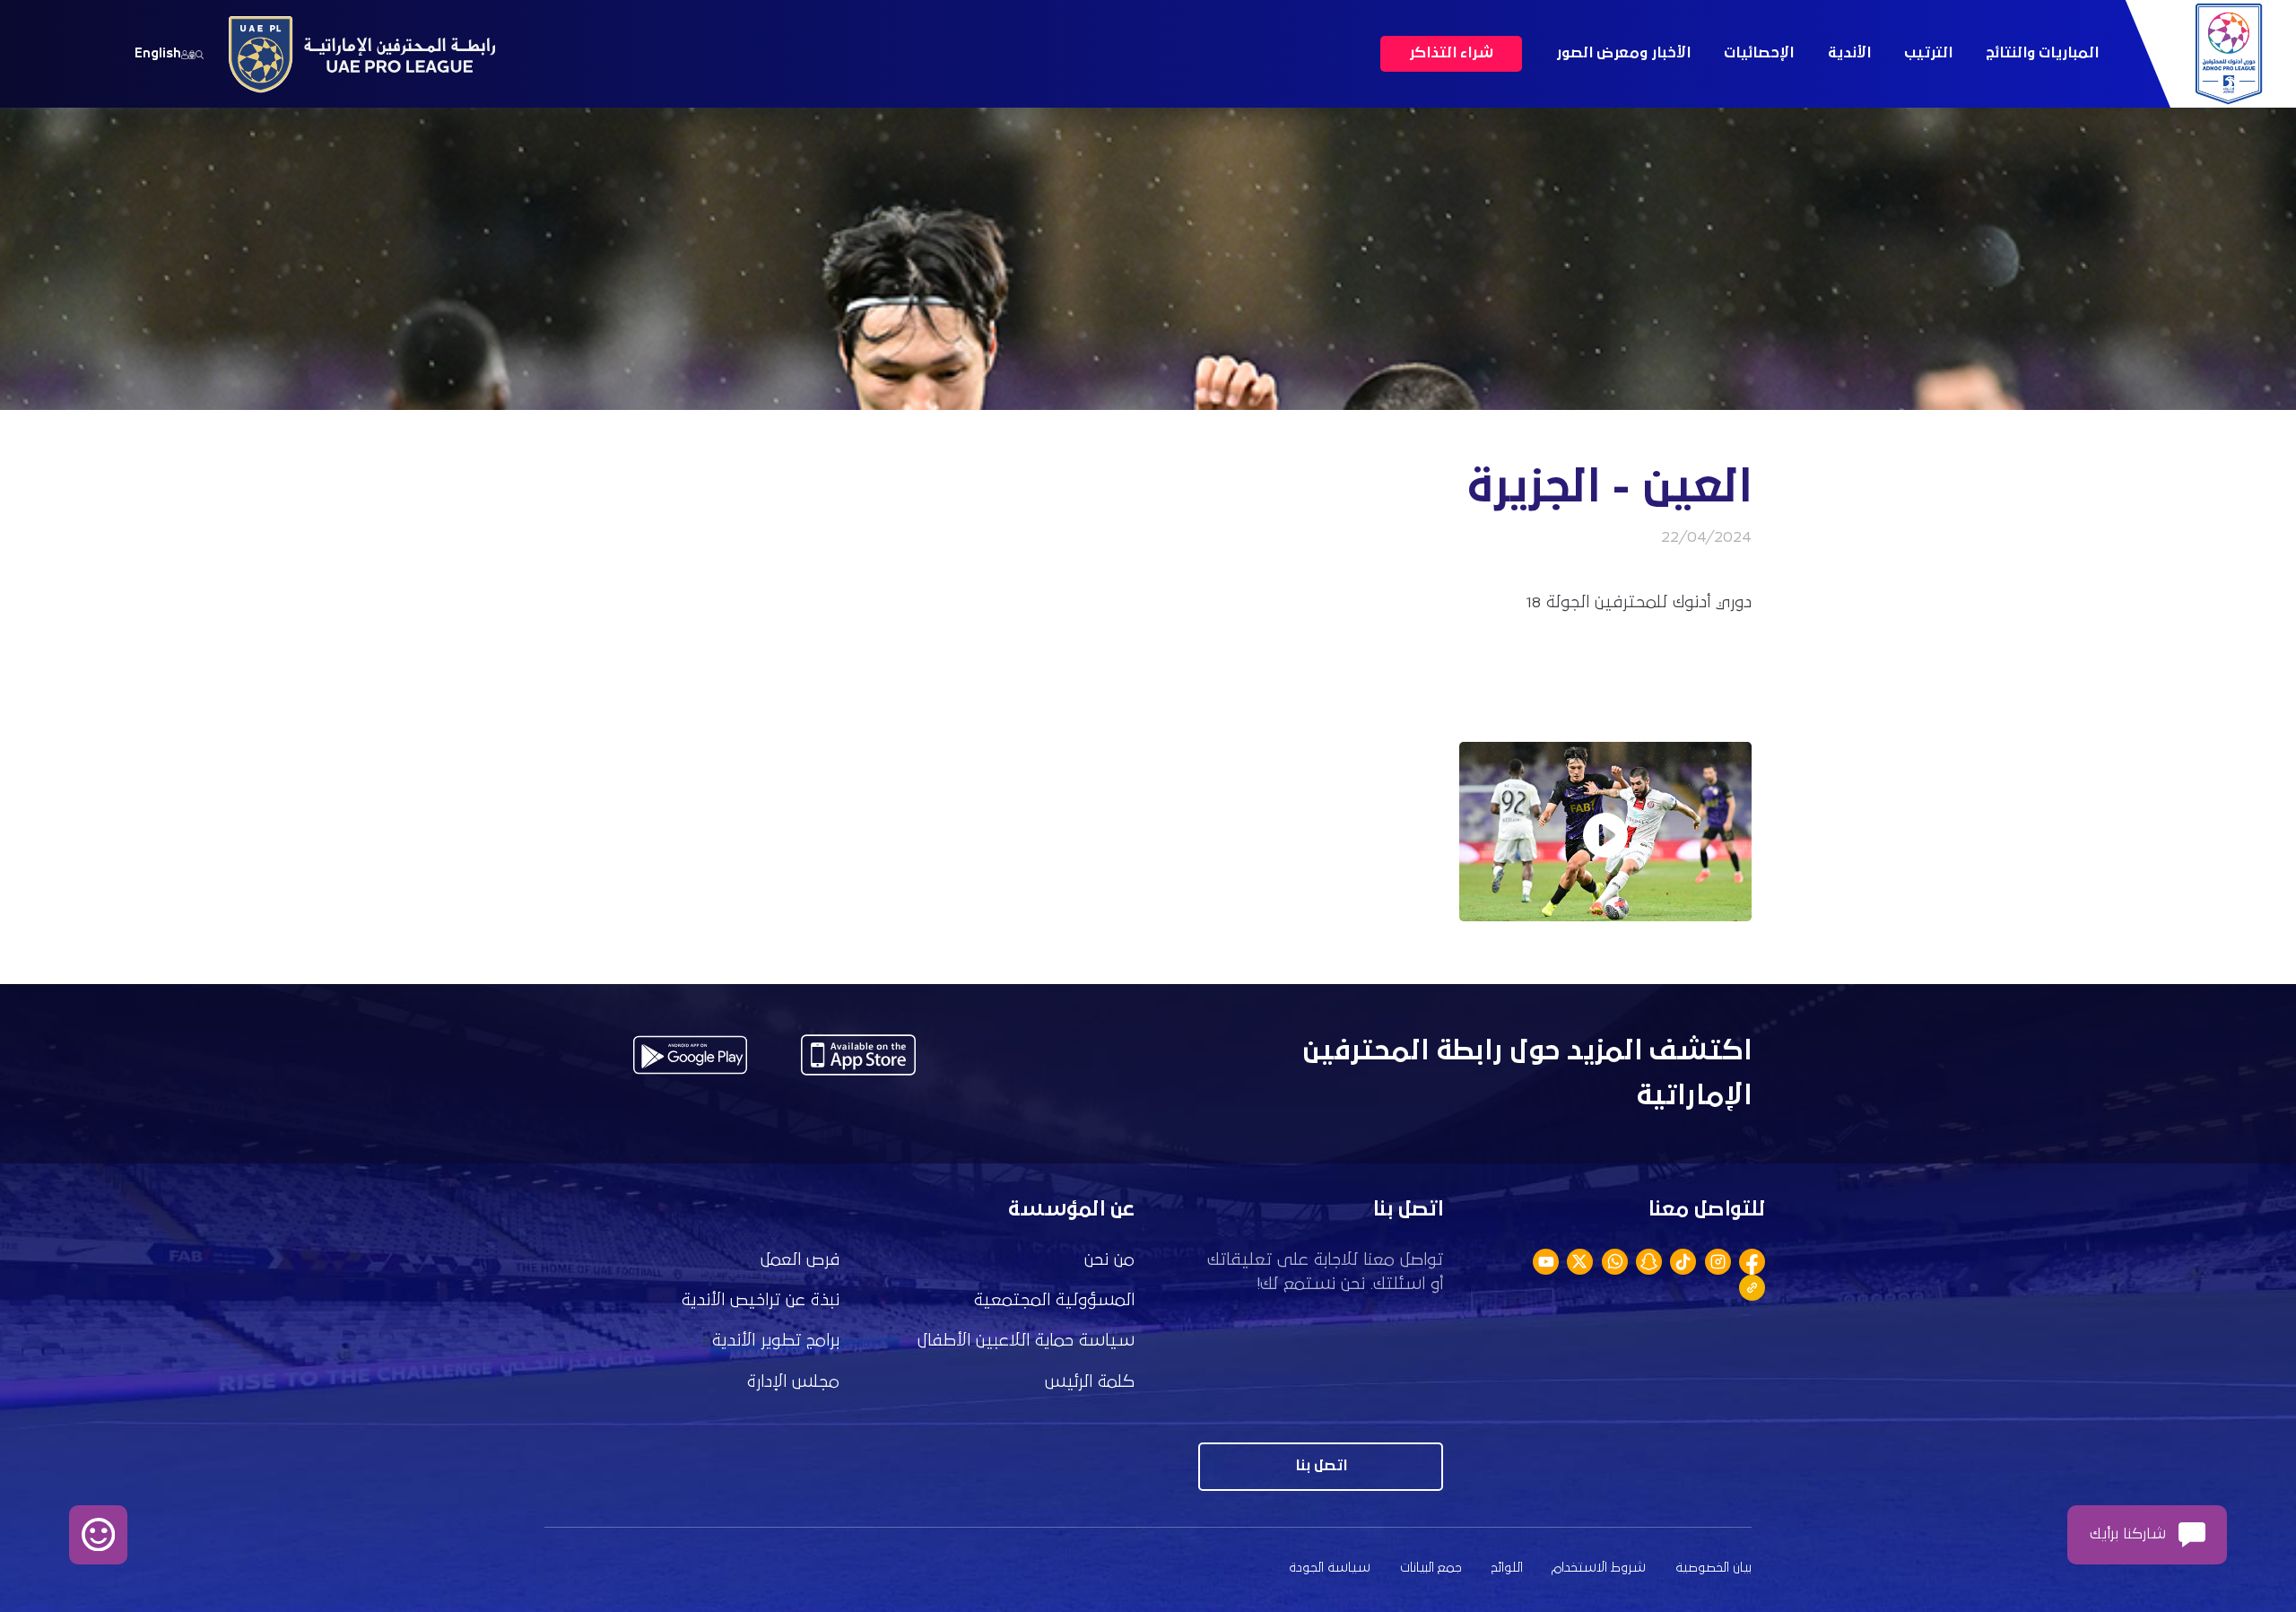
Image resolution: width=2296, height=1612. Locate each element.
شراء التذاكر (1451, 53)
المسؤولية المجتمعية (1054, 1300)
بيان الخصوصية (1713, 1568)
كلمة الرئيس (1090, 1382)
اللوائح (1507, 1568)
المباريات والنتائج (2042, 53)
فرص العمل (800, 1260)
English (158, 53)
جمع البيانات (1431, 1568)
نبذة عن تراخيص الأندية (761, 1300)
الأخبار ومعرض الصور (1623, 53)
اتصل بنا (1321, 1466)
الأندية (1849, 53)
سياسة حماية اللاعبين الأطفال (1026, 1341)
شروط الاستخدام (1599, 1568)
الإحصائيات (1759, 53)
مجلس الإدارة (793, 1382)
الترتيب (1928, 53)
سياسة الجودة (1330, 1568)
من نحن (1109, 1260)
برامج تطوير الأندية (776, 1341)
